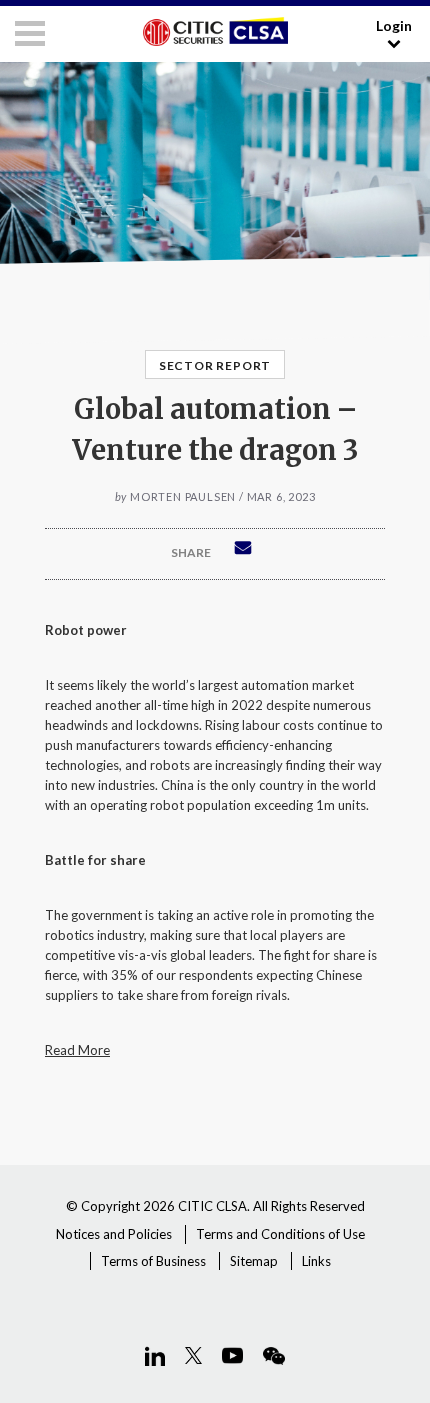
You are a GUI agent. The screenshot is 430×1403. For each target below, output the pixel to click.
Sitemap (254, 1261)
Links (316, 1261)
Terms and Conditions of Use (280, 1234)
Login (394, 25)
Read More (77, 1050)
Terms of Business (153, 1261)
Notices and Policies (114, 1234)
